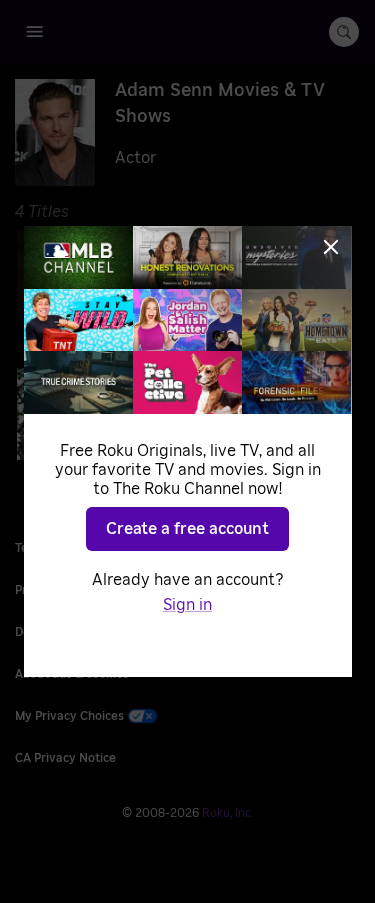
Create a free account (187, 529)
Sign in (187, 605)
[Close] (331, 247)
